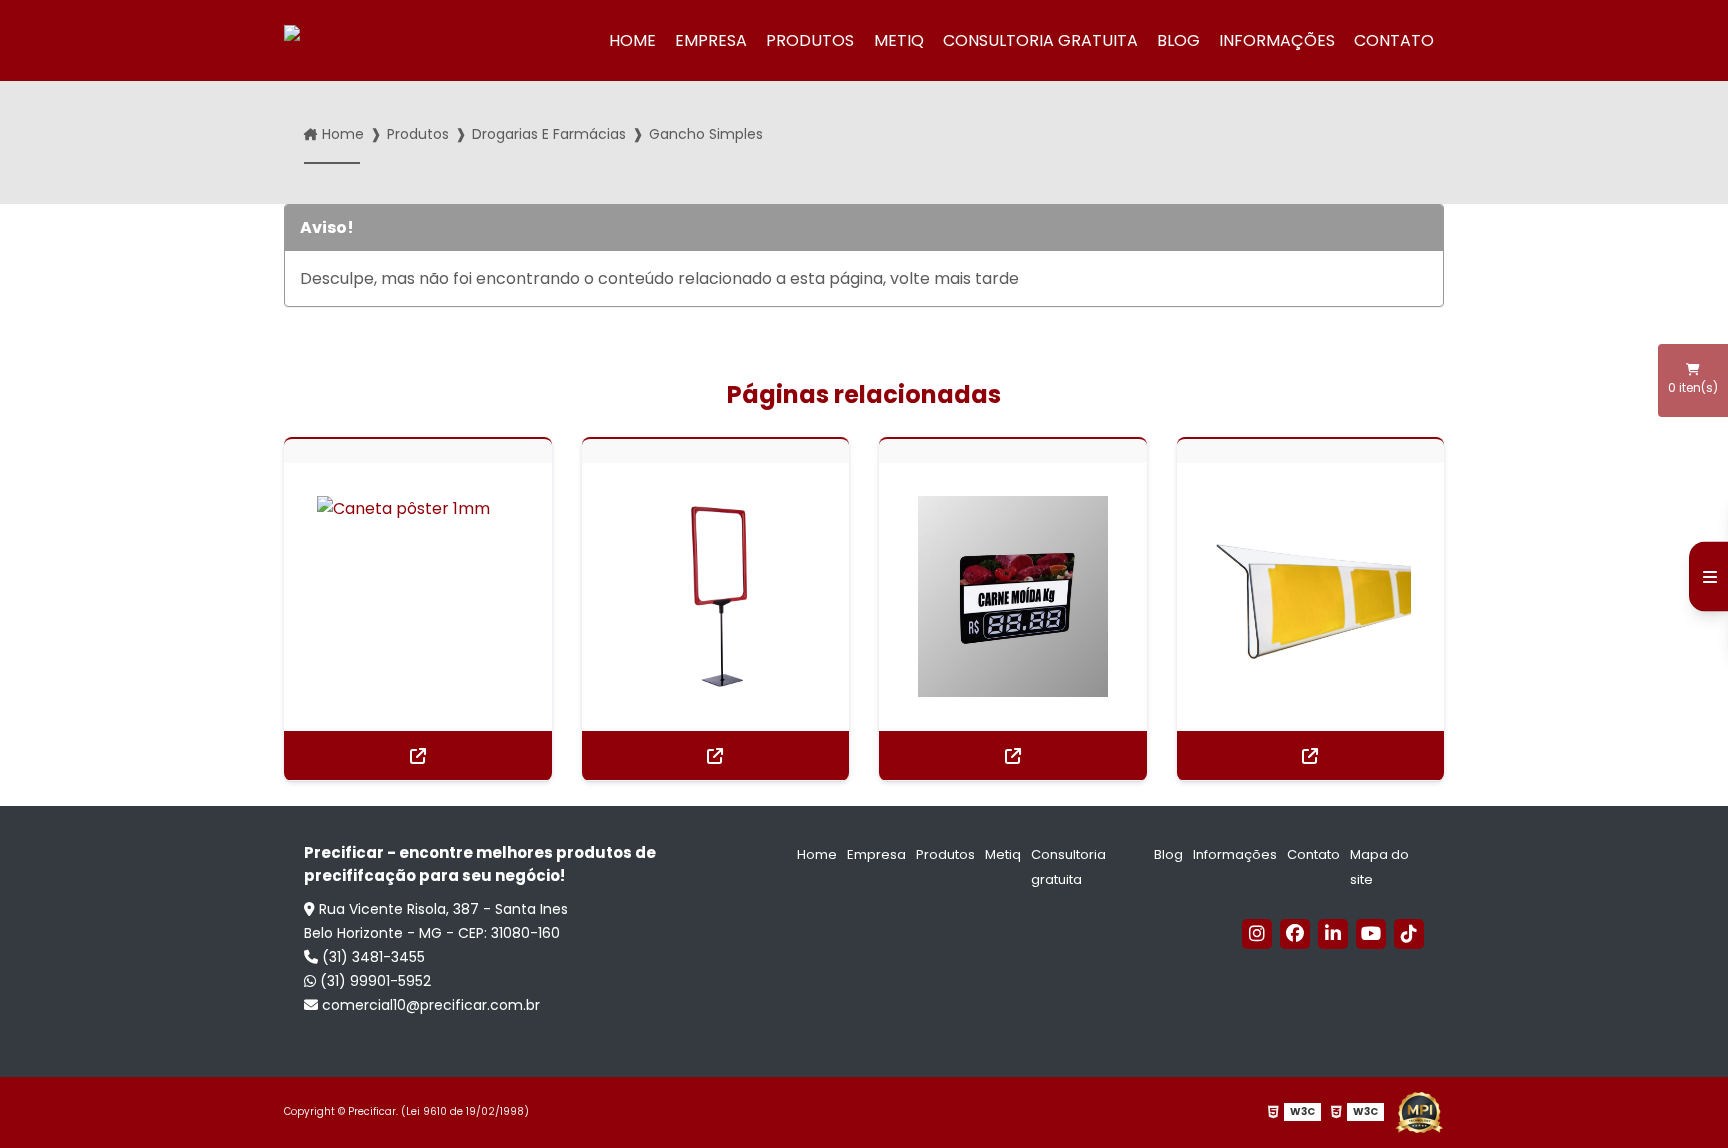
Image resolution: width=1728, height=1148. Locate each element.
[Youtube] (1371, 934)
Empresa (711, 40)
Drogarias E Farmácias (549, 134)
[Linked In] (1333, 934)
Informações (1277, 40)
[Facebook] (1295, 934)
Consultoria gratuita (1040, 40)
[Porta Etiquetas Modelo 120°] (1311, 597)
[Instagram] (1257, 934)
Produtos (810, 40)
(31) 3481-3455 (371, 957)
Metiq (899, 40)
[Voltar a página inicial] (357, 41)
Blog (1178, 40)
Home (632, 40)
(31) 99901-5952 (373, 981)
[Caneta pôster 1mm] (418, 597)
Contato (1394, 40)
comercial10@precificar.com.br (429, 1005)
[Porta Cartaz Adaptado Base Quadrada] (716, 597)
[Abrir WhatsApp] (1678, 1097)
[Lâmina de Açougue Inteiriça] (1013, 597)
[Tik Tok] (1409, 934)
